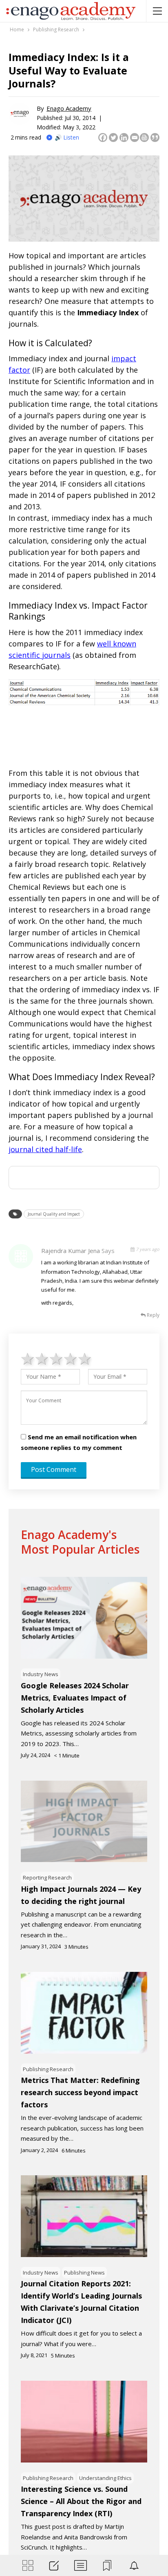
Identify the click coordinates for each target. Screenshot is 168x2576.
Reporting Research (47, 1877)
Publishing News (84, 2273)
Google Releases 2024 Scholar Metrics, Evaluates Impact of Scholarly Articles (75, 1698)
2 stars (42, 1358)
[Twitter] (113, 138)
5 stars (85, 1358)
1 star (28, 1358)
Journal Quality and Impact (54, 1214)
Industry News (41, 1674)
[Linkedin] (124, 138)
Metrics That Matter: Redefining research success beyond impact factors (80, 2092)
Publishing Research (48, 2069)
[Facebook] (103, 138)
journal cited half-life (45, 1149)
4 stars (71, 1358)
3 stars (56, 1358)
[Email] (135, 138)
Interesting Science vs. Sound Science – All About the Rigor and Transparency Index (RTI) (81, 2501)
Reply (153, 1315)
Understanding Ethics (105, 2478)
